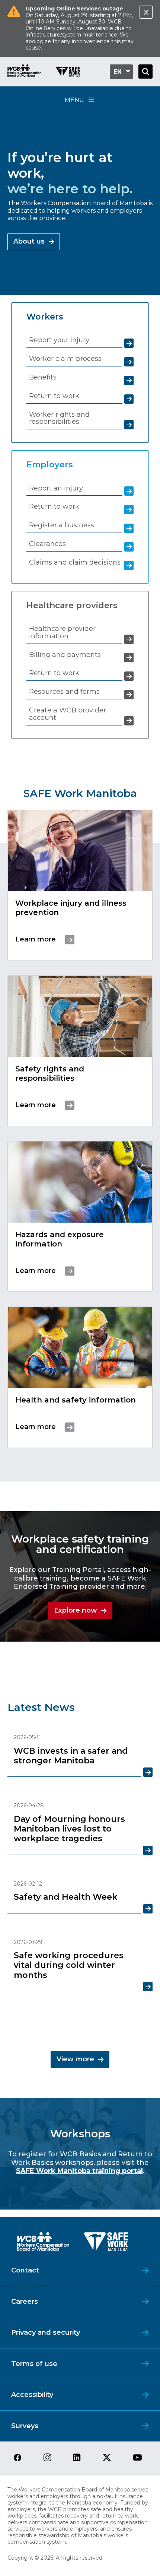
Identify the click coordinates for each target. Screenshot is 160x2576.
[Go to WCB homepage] (24, 72)
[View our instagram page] (47, 2458)
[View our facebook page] (17, 2458)
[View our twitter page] (107, 2458)
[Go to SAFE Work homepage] (68, 73)
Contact (25, 2270)
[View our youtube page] (137, 2458)
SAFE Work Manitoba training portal (79, 2171)
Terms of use (34, 2364)
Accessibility (32, 2395)
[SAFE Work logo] (106, 2244)
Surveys (25, 2426)
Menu (74, 100)
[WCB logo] (43, 2244)
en (118, 72)
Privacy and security (46, 2332)
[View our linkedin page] (77, 2458)
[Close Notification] (146, 12)
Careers (25, 2302)
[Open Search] (145, 72)
